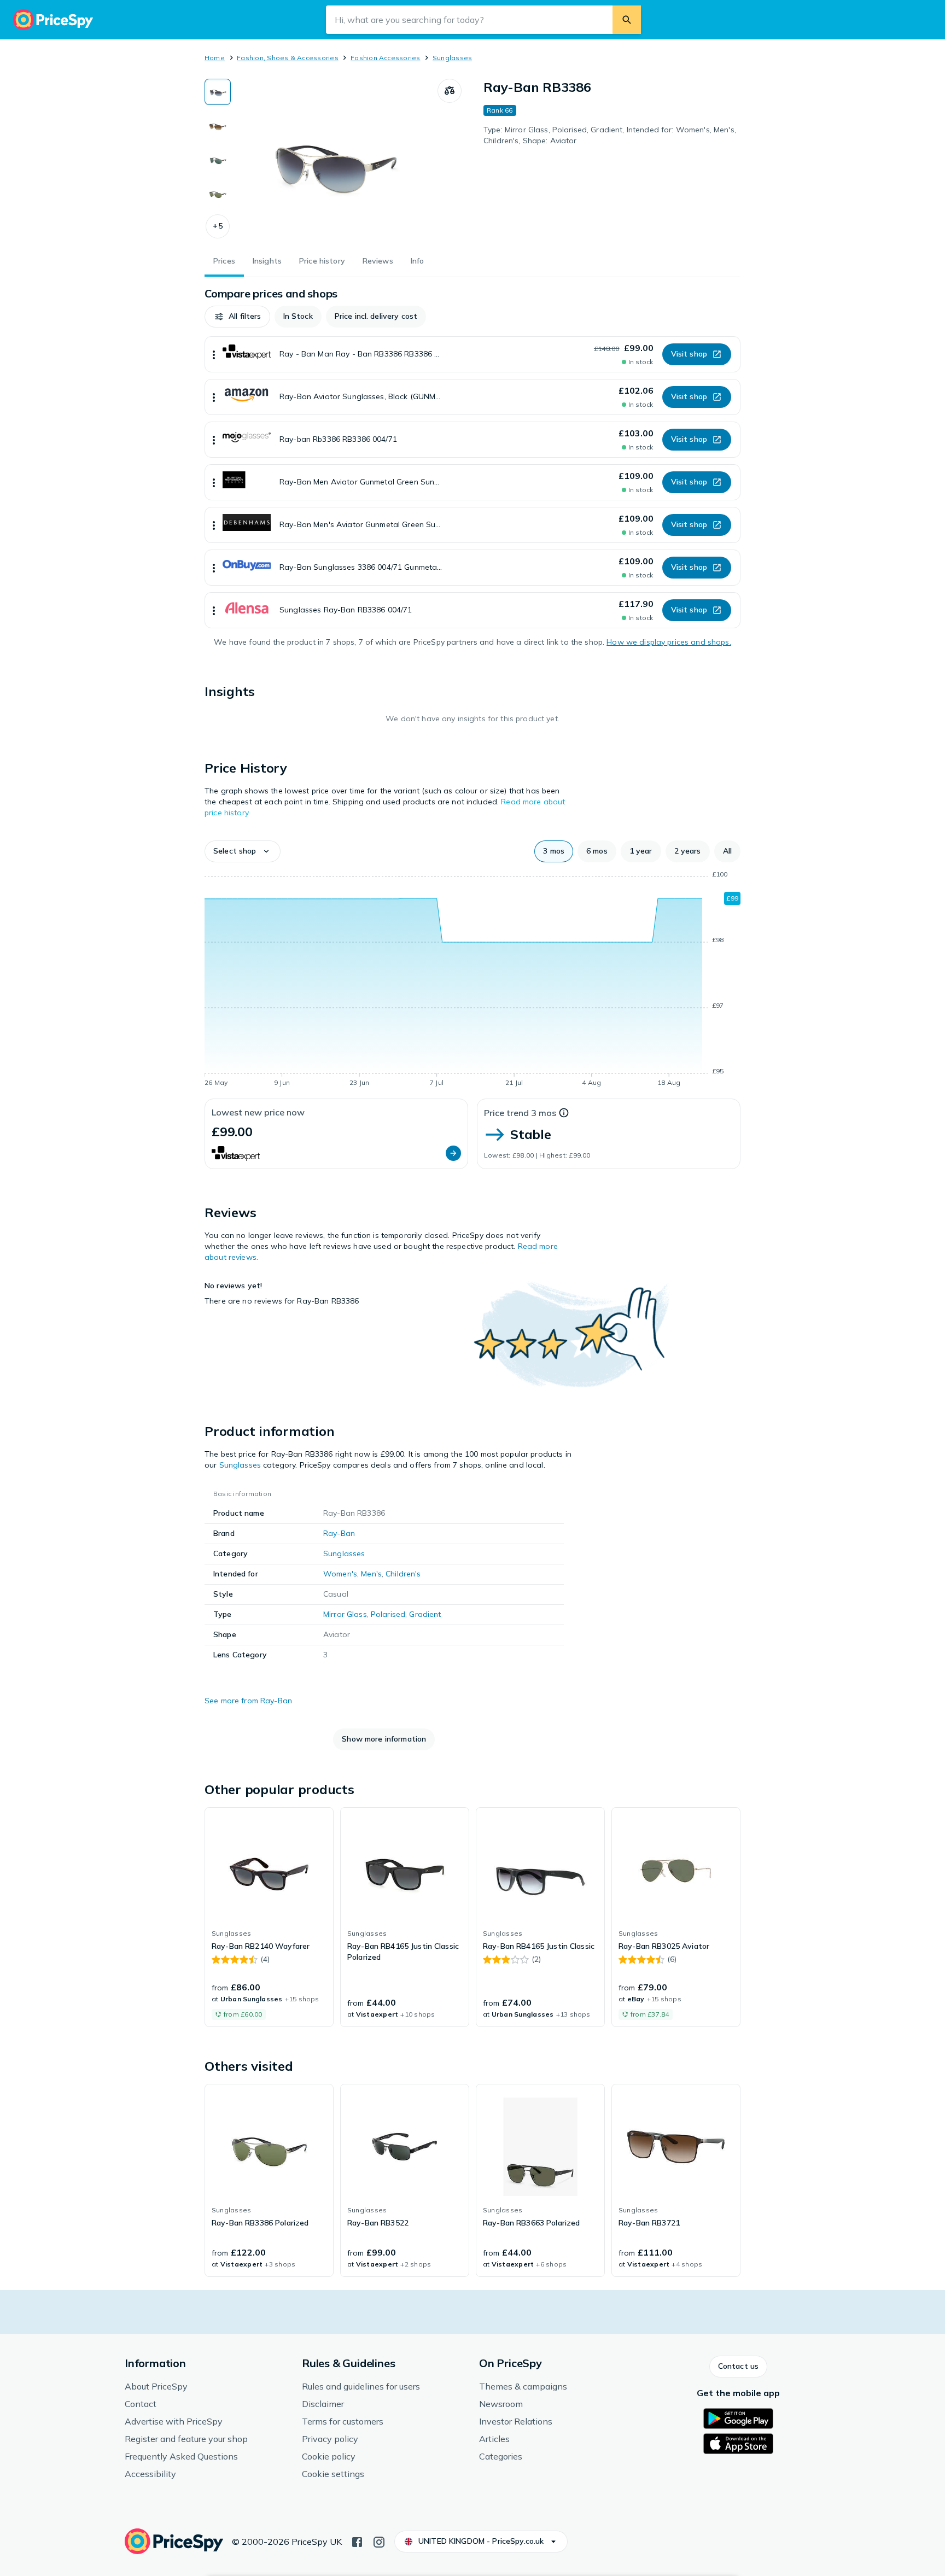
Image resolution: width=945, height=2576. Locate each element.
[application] (472, 980)
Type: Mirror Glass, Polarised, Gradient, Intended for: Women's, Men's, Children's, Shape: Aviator (610, 135)
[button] (218, 226)
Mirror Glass (345, 1614)
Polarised (388, 1614)
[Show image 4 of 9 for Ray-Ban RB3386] (218, 194)
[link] (269, 1917)
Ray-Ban (339, 1533)
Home (215, 58)
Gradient (425, 1614)
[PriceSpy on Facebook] (357, 2541)
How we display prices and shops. (669, 642)
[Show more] (214, 354)
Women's (340, 1574)
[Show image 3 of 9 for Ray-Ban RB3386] (218, 160)
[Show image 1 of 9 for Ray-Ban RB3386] (218, 92)
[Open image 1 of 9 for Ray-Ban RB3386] (334, 161)
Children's (403, 1574)
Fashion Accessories (386, 58)
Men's (371, 1574)
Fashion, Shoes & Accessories (288, 58)
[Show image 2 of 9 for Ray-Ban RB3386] (218, 126)
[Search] (627, 20)
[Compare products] (450, 91)
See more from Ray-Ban (248, 1701)
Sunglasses (452, 58)
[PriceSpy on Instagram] (379, 2541)
